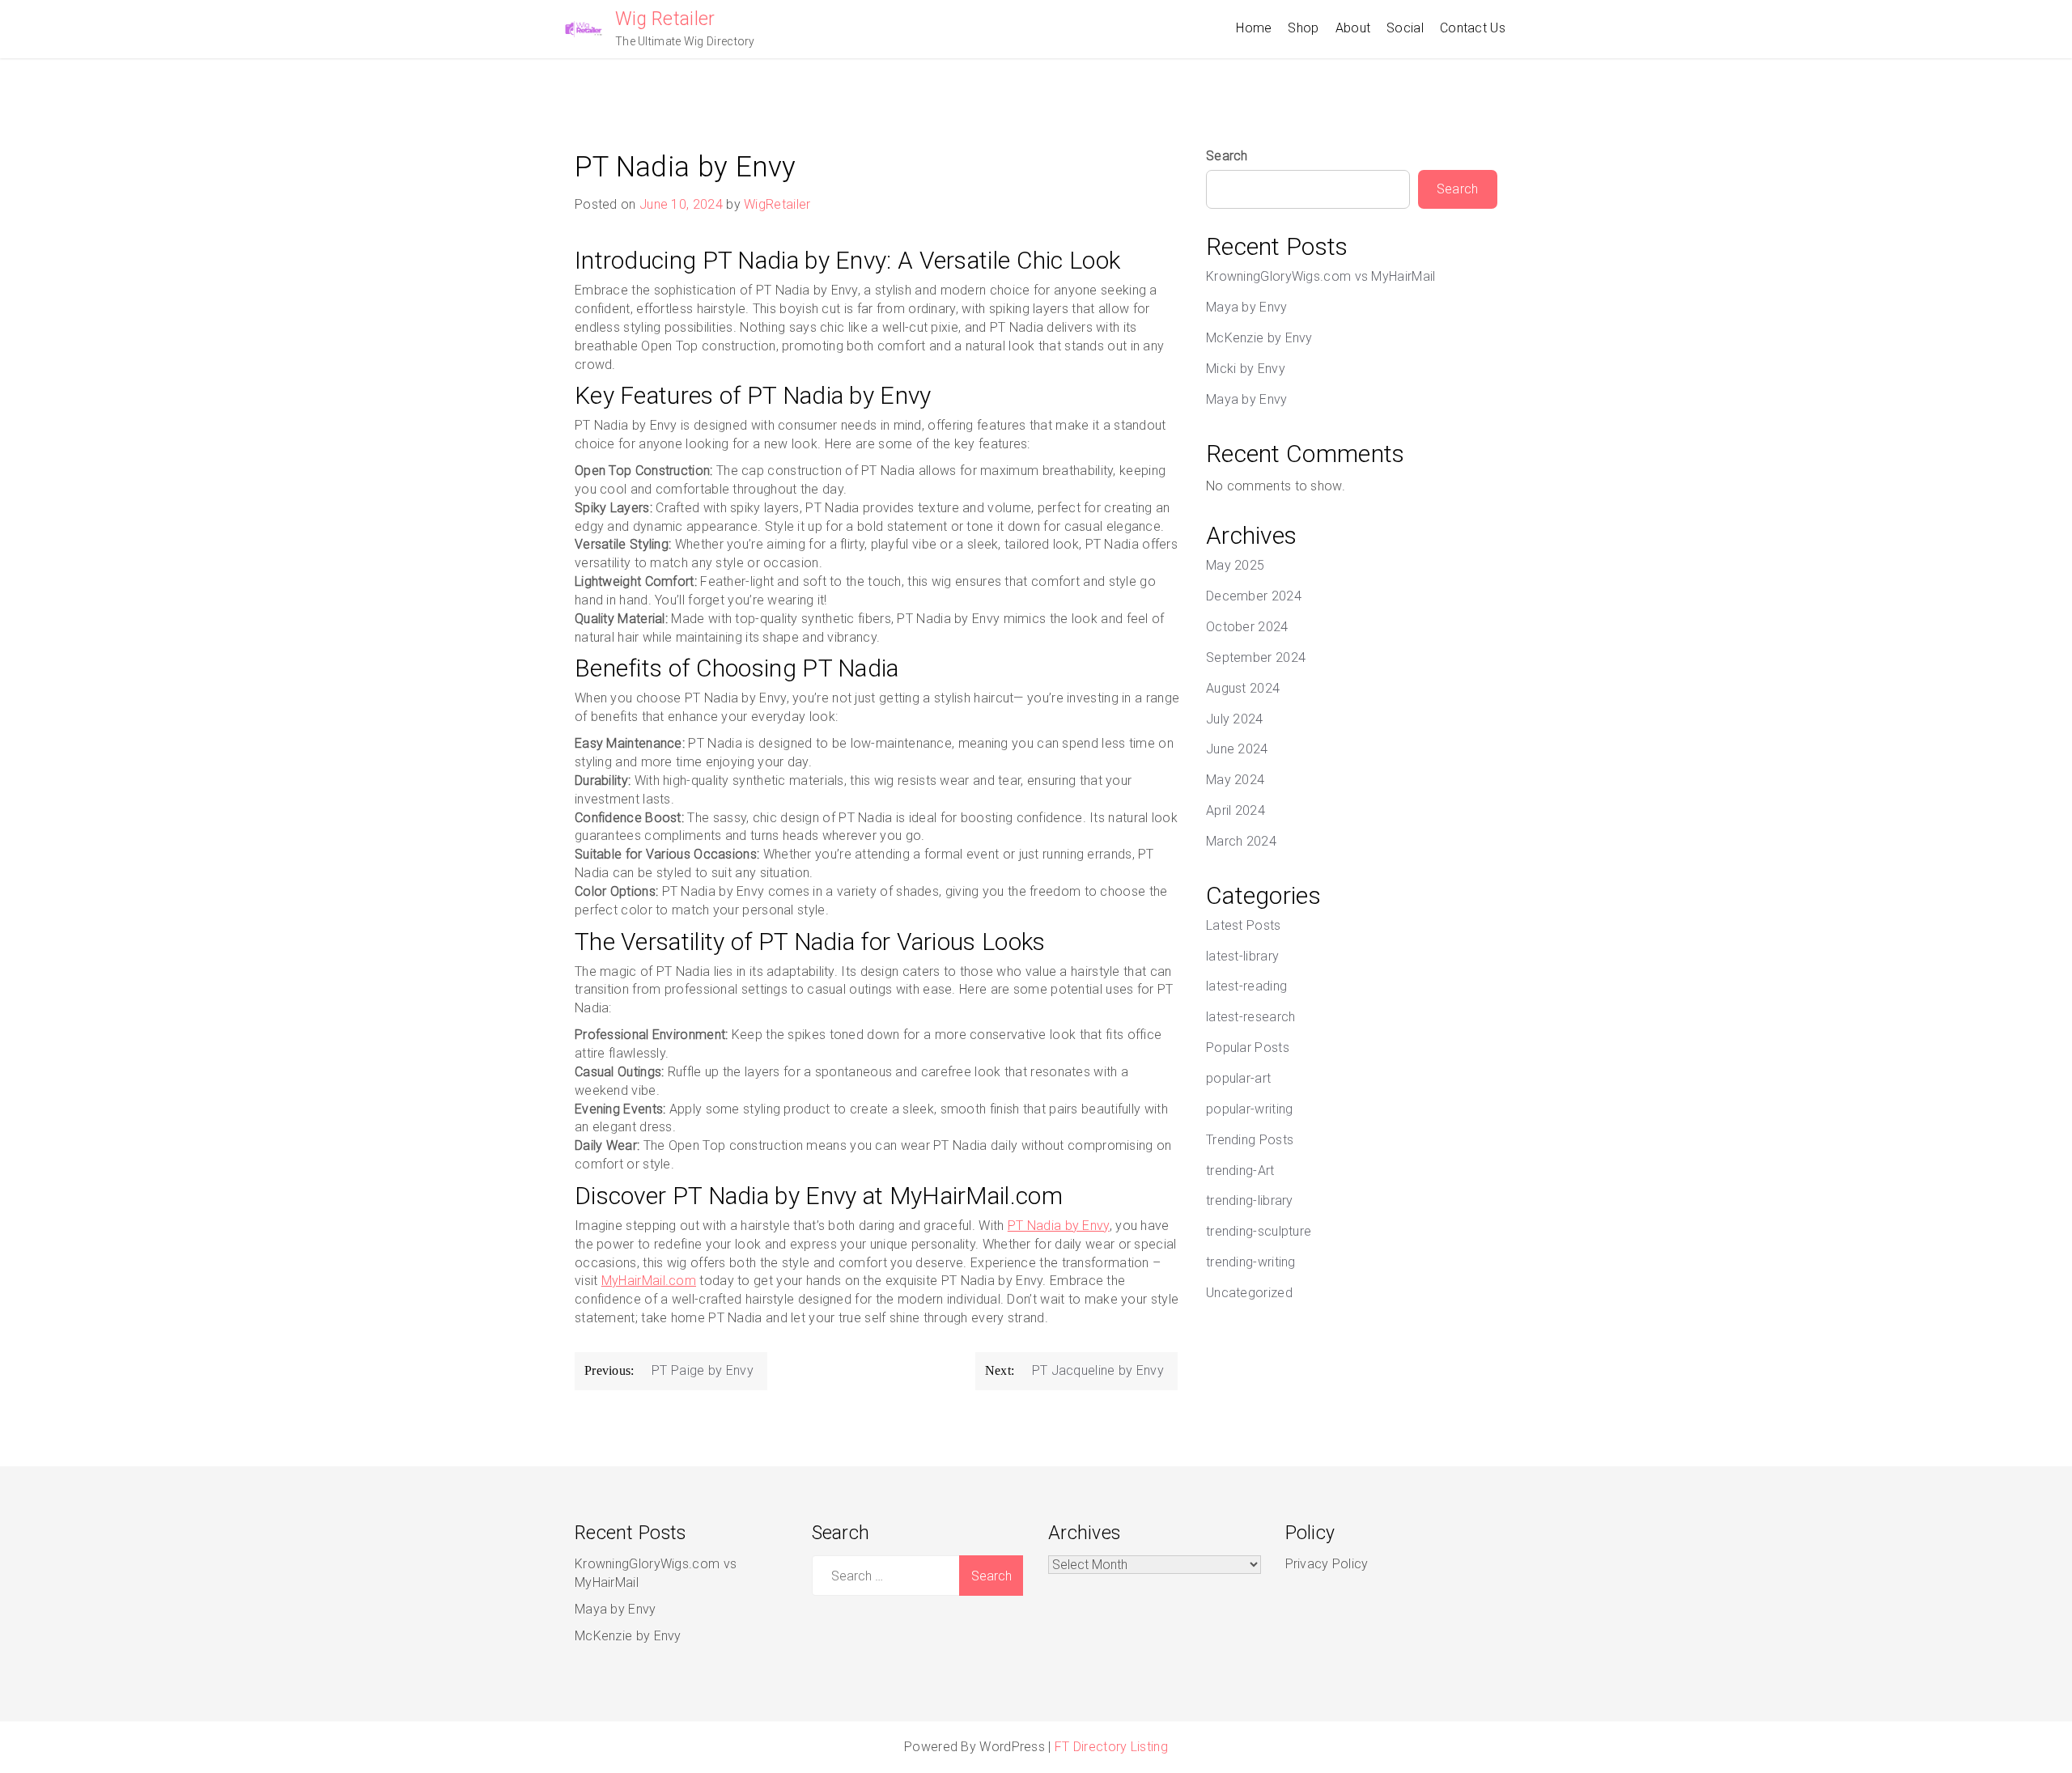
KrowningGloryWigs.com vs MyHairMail (1321, 276)
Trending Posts (1250, 1140)
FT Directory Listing (1111, 1747)
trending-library (1250, 1200)
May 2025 (1235, 565)
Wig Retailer (665, 19)
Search (1227, 156)
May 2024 (1235, 780)
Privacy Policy (1327, 1564)
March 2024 (1241, 841)
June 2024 (1237, 749)
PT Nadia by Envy (1059, 1226)
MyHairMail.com (649, 1281)
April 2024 (1236, 810)
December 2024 (1254, 596)
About (1353, 28)
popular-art (1238, 1078)
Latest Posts (1244, 925)
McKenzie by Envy (1259, 338)
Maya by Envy (1247, 307)
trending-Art (1240, 1171)
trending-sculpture (1259, 1231)
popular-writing (1250, 1109)
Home (1254, 28)
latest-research (1251, 1017)
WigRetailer (777, 204)
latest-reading (1246, 986)
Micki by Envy (1246, 369)
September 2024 (1256, 657)
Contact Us (1473, 28)
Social (1405, 28)
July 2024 (1235, 719)
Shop (1303, 28)
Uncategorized (1249, 1293)
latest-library (1242, 956)
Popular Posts (1248, 1048)
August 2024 (1243, 688)
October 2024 (1247, 627)
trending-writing (1251, 1262)
